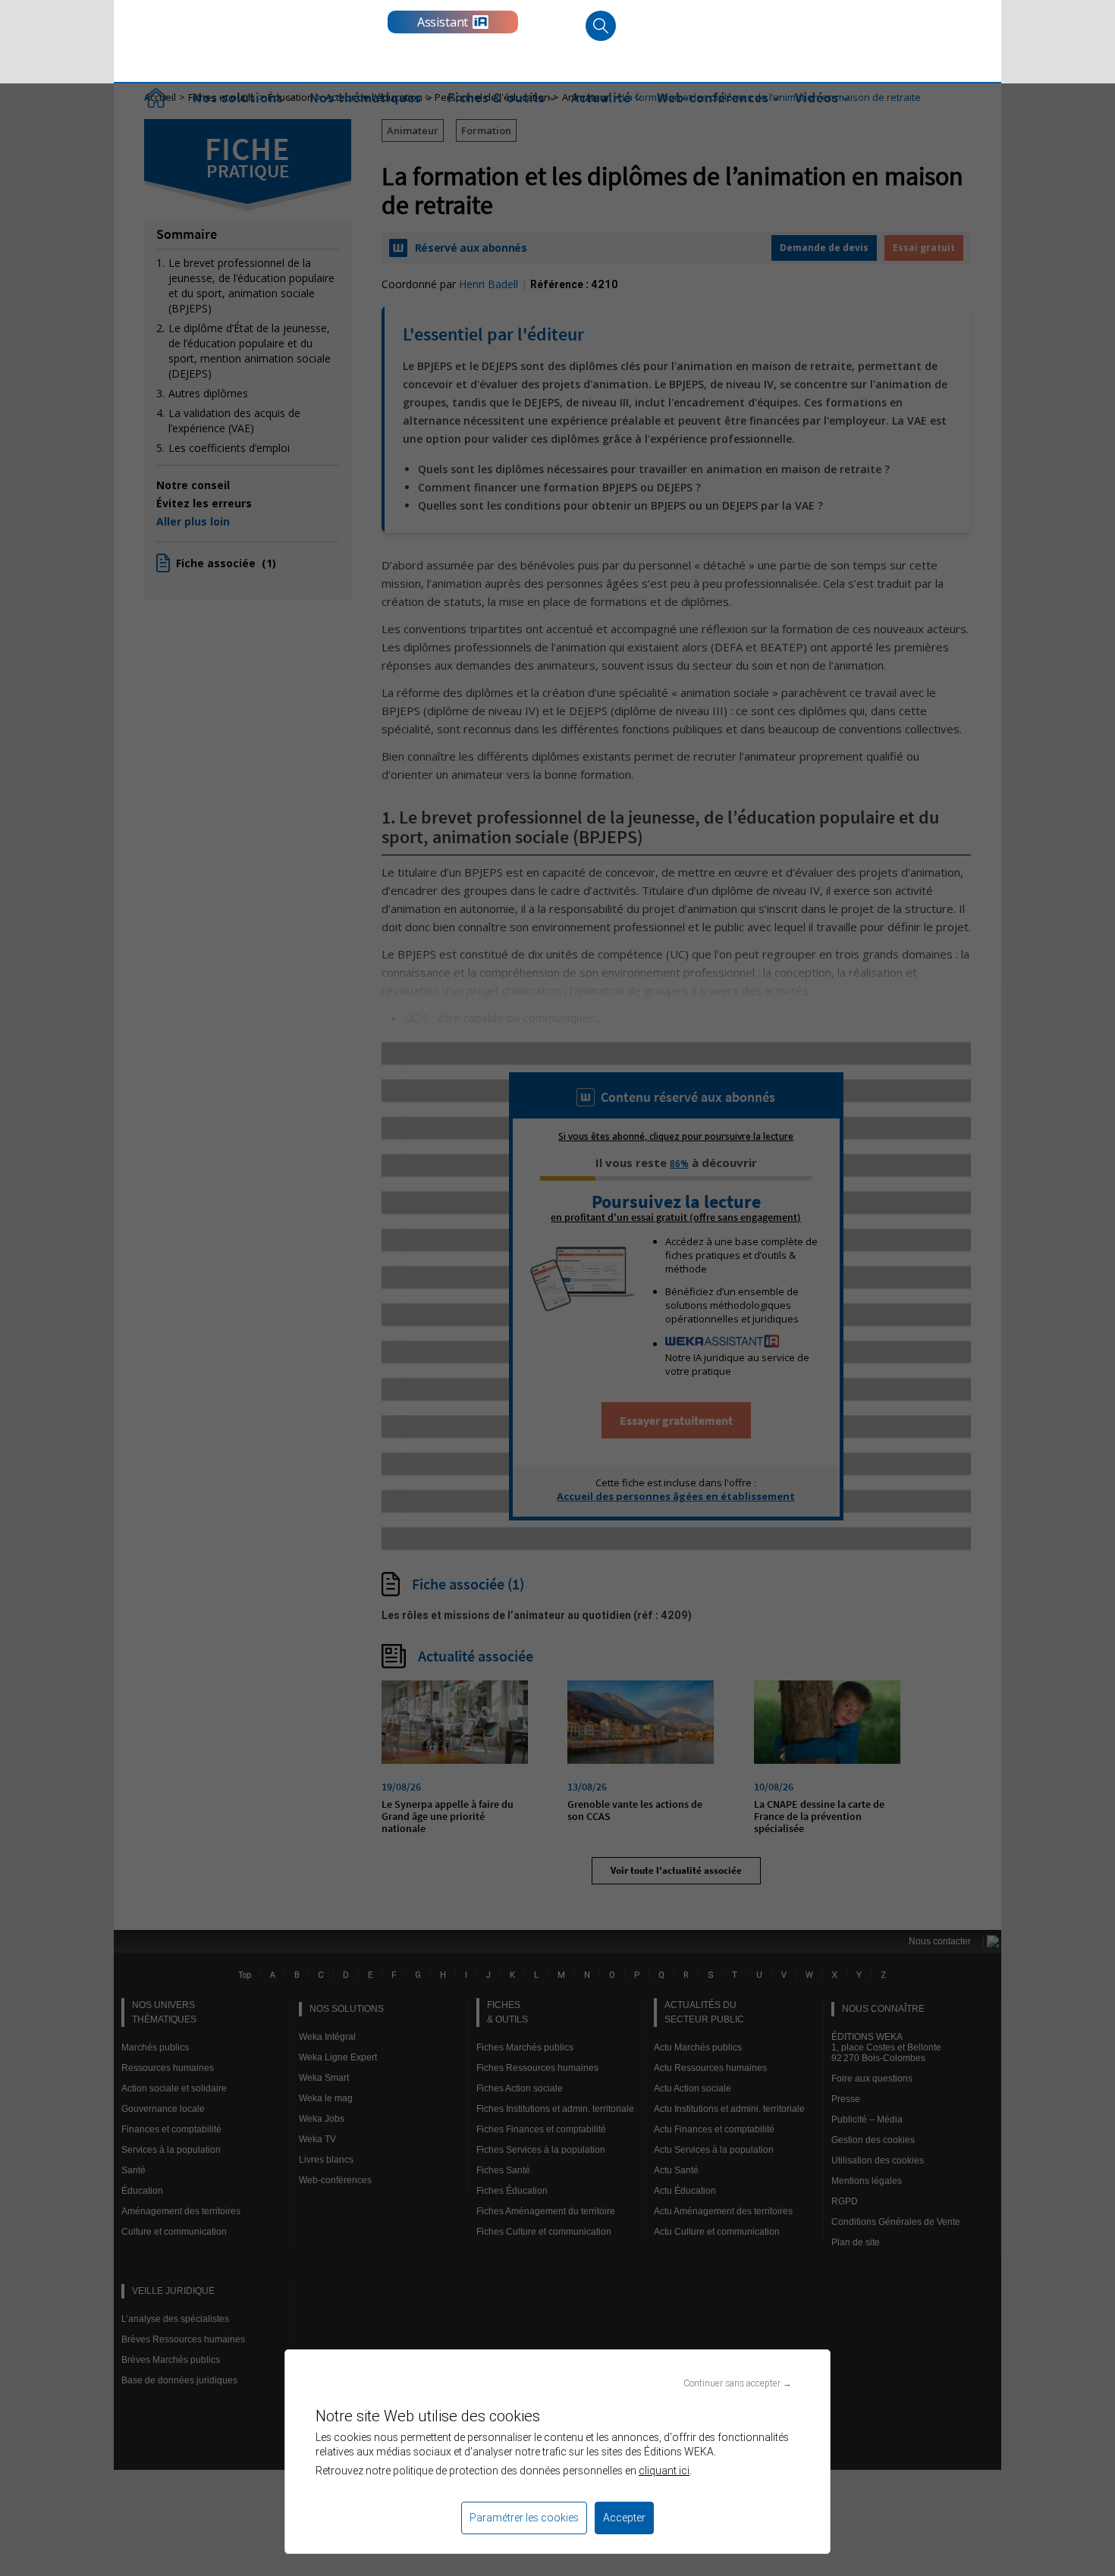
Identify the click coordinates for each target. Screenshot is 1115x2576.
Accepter (624, 2518)
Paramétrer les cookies (524, 2518)
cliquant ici (664, 2471)
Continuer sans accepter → (738, 2383)
